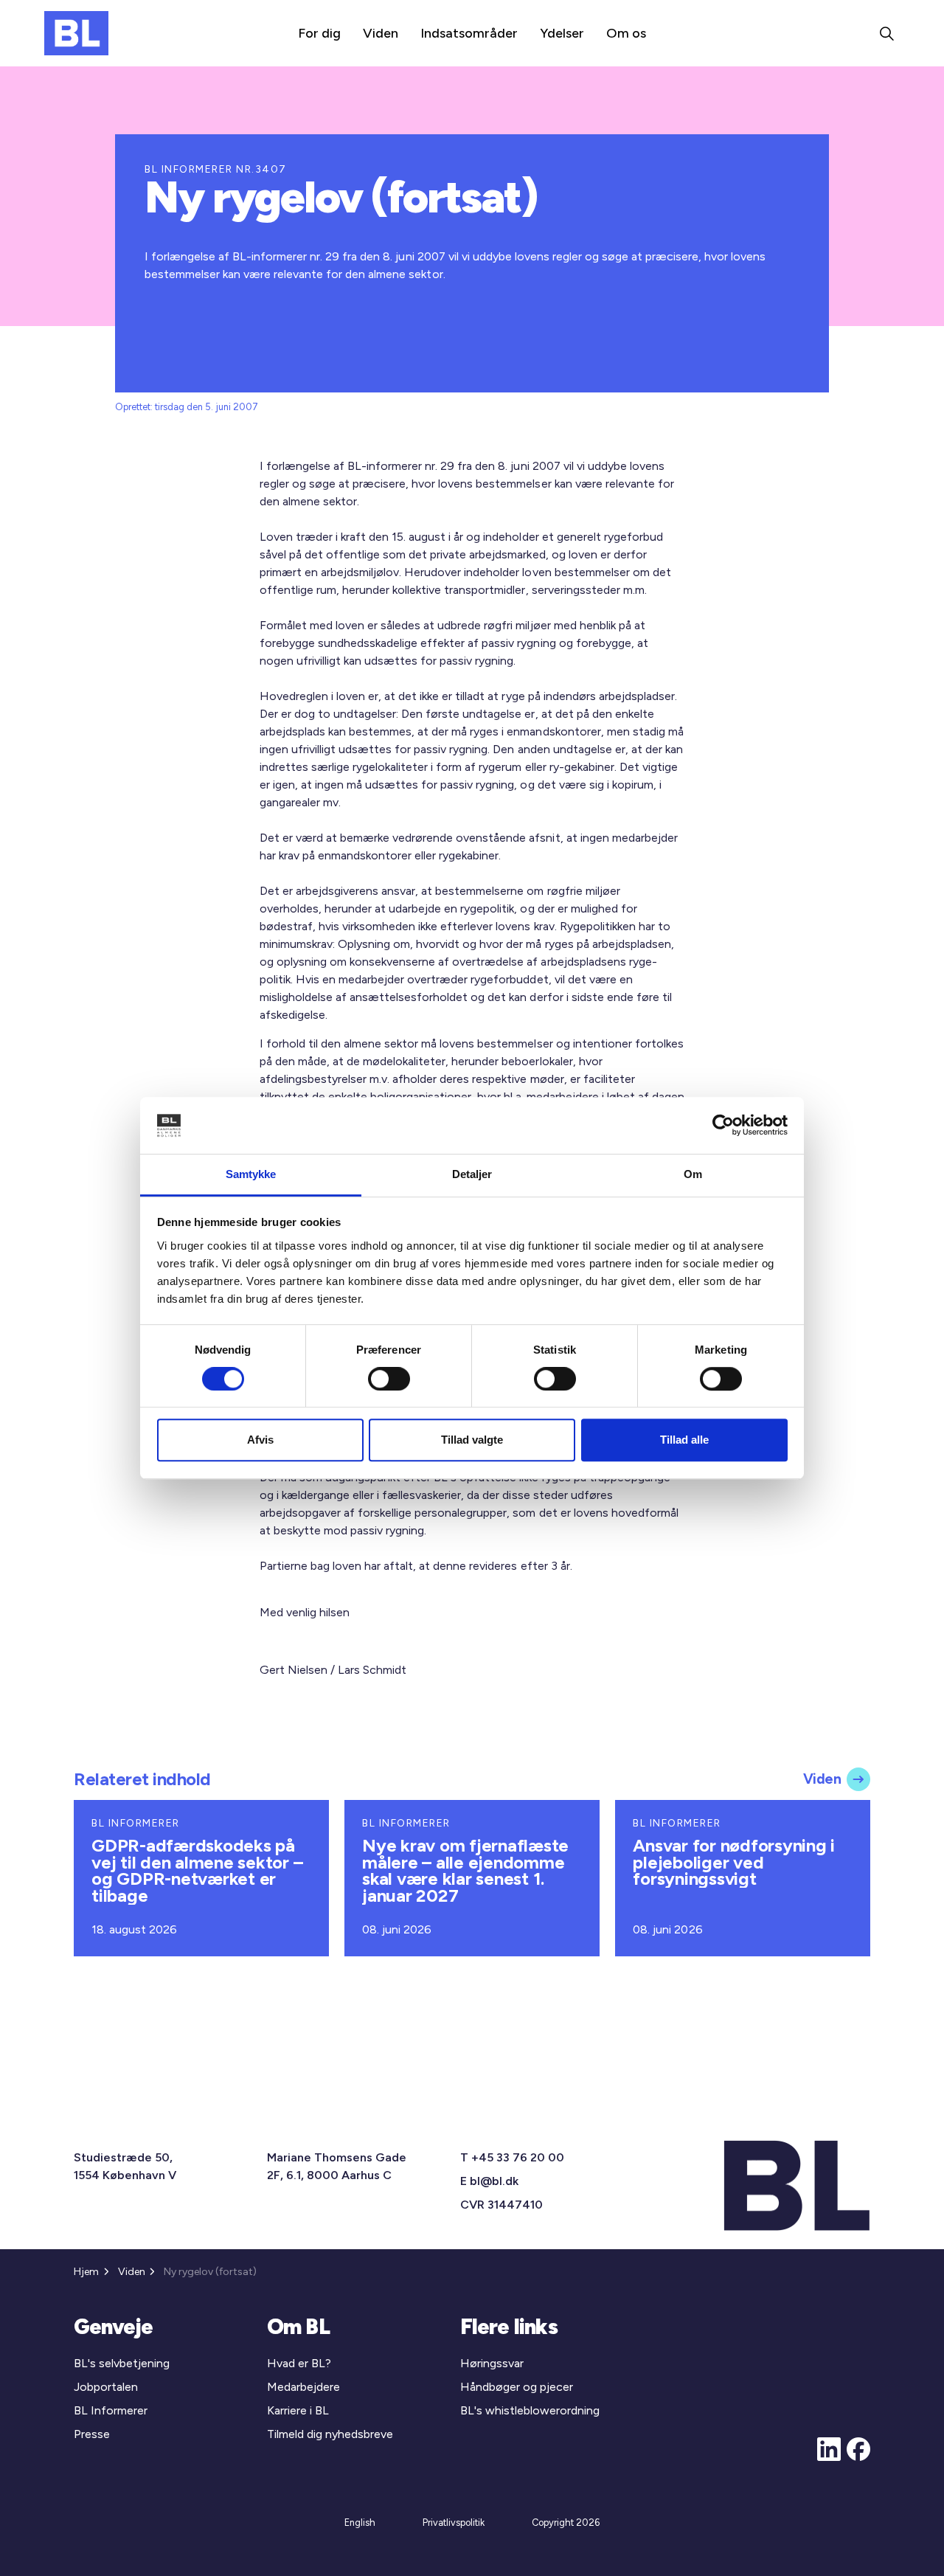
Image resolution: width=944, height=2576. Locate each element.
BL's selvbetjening (122, 2363)
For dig (319, 33)
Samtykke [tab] (251, 1174)
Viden (381, 33)
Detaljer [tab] (472, 1174)
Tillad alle (684, 1440)
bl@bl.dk (494, 2181)
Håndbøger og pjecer (517, 2387)
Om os (626, 33)
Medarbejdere (303, 2387)
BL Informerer (111, 2410)
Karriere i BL (298, 2410)
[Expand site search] (886, 33)
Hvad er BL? (299, 2363)
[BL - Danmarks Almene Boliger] (76, 33)
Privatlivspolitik (454, 2523)
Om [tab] (693, 1174)
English (360, 2523)
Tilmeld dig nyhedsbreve (330, 2434)
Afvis (260, 1440)
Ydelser (562, 33)
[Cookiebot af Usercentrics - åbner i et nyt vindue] (723, 1126)
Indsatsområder (469, 33)
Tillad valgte (472, 1440)
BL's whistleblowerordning (530, 2410)
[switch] (389, 1379)
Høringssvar (492, 2363)
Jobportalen (106, 2387)
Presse (92, 2434)
